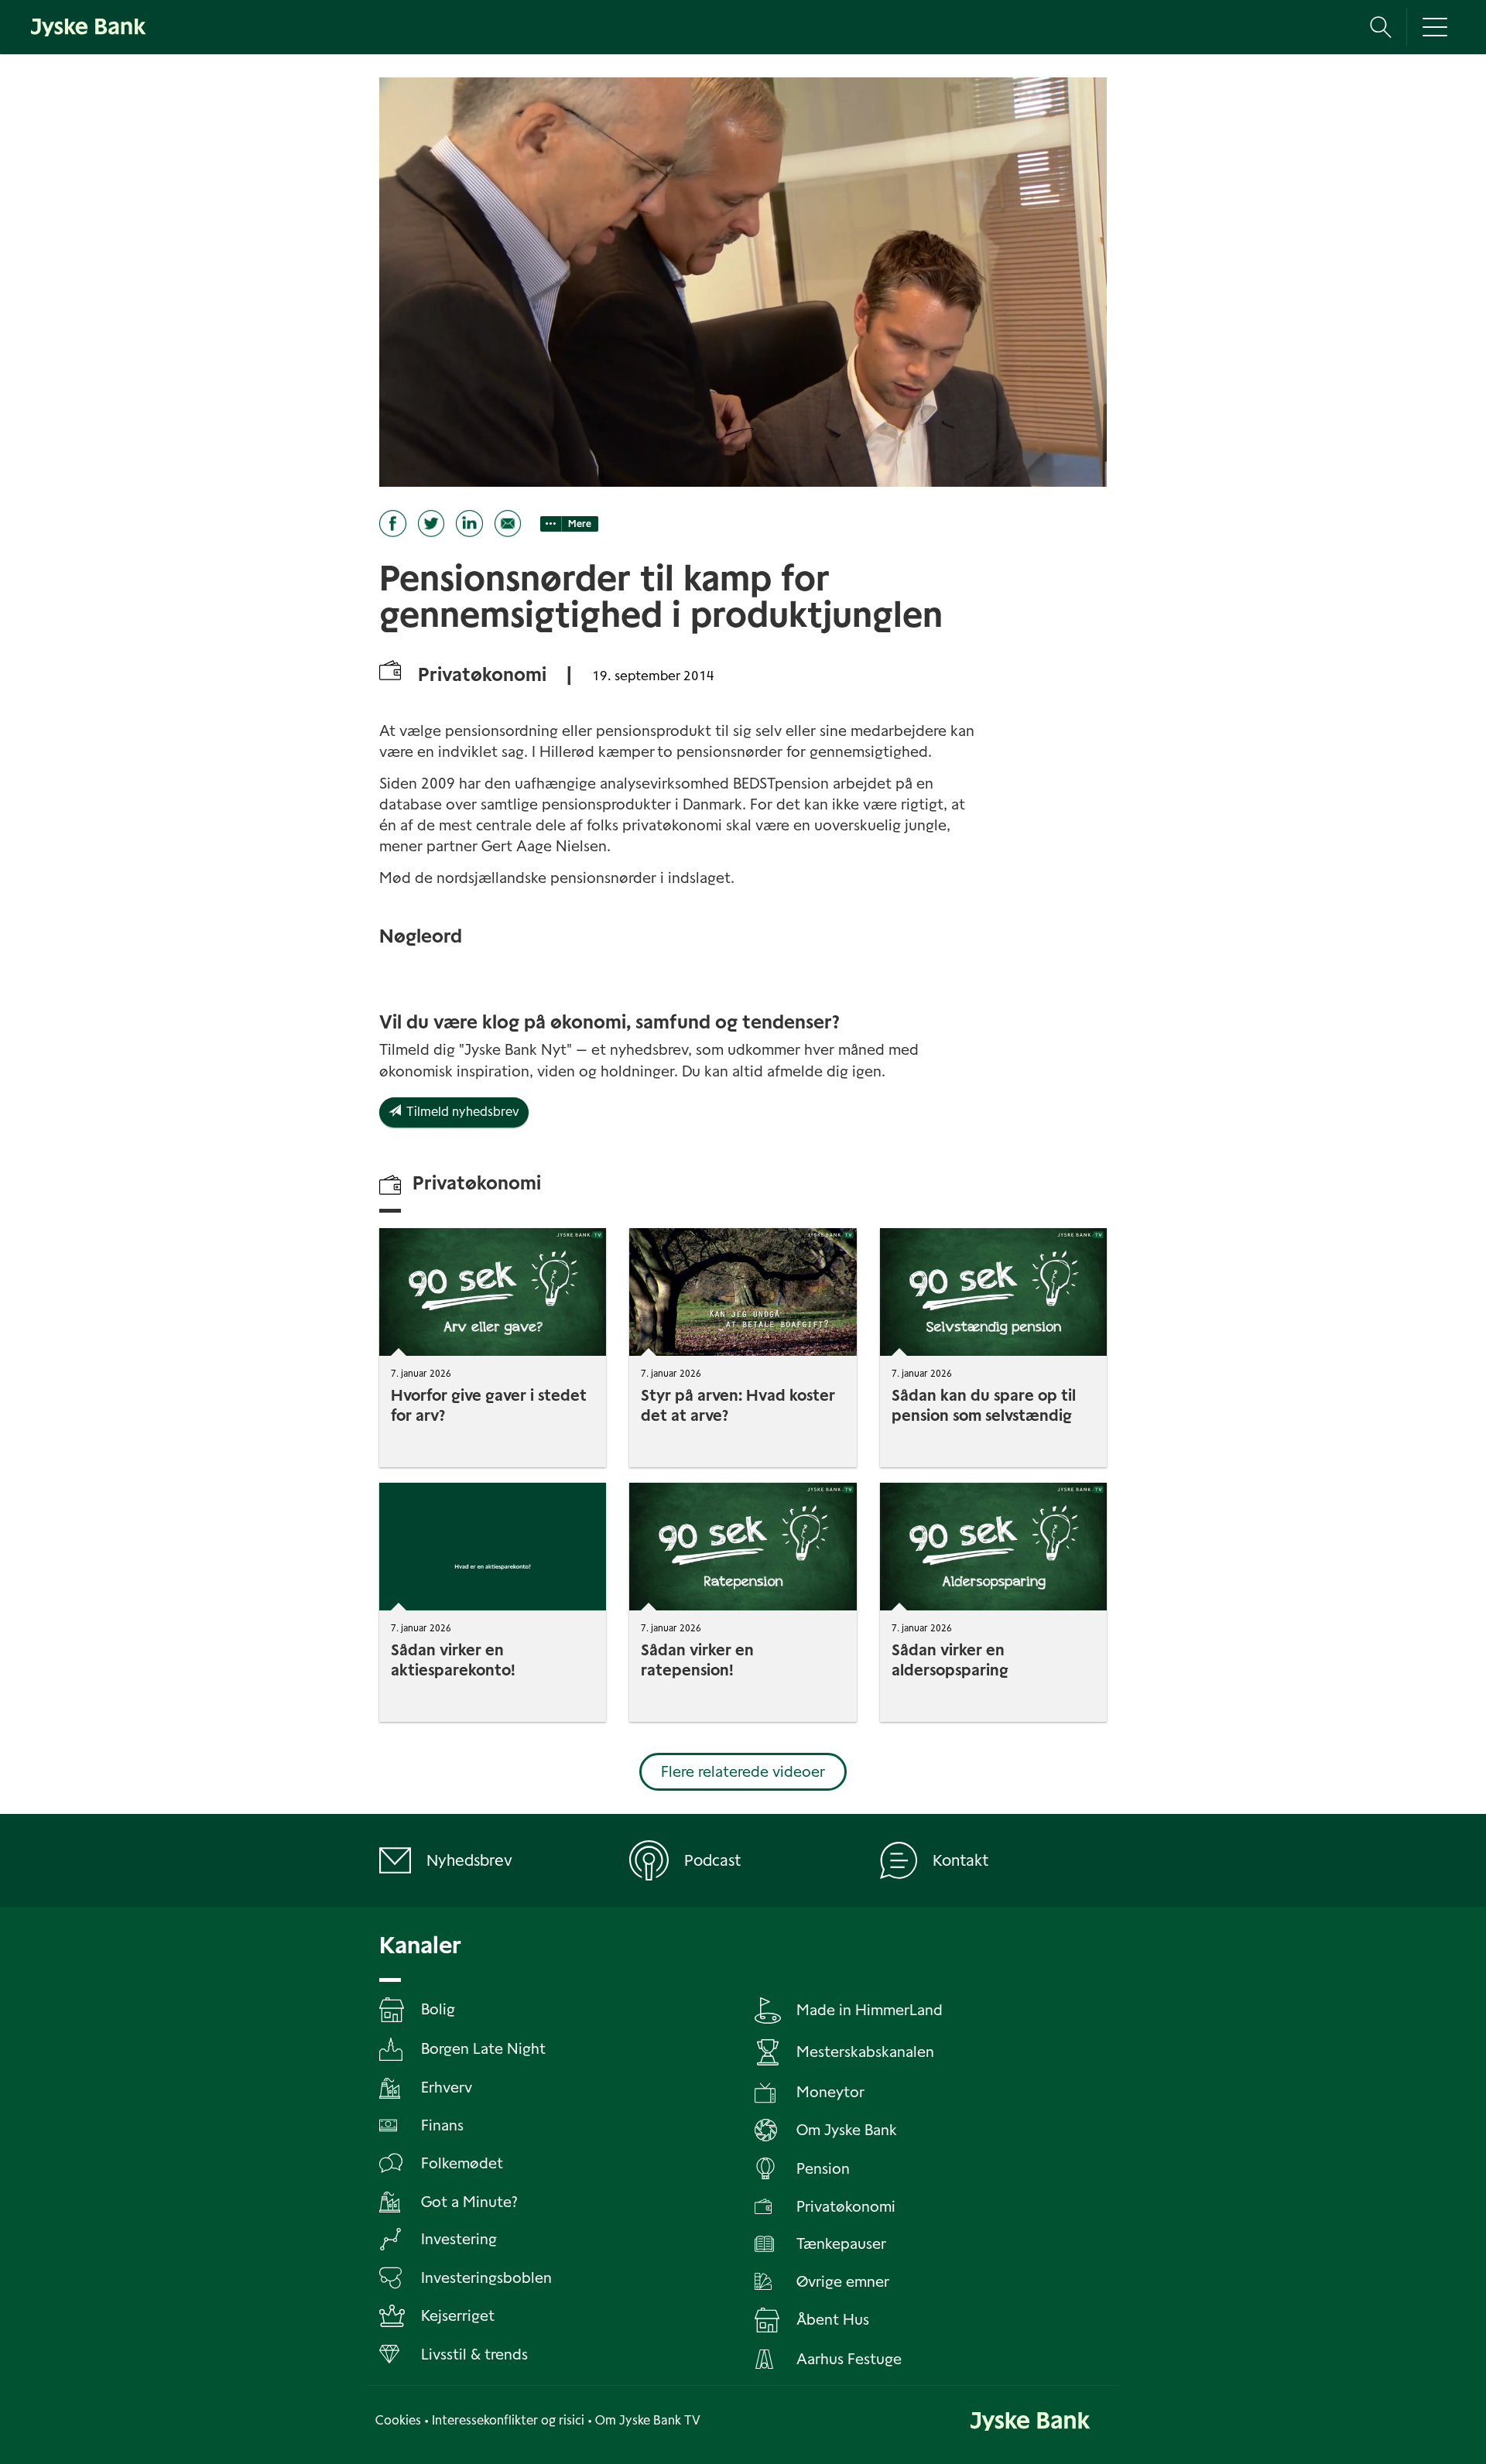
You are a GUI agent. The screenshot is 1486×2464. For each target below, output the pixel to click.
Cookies (398, 2420)
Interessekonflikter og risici (508, 2420)
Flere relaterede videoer (743, 1772)
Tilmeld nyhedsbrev (460, 1112)
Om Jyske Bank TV (648, 2420)
